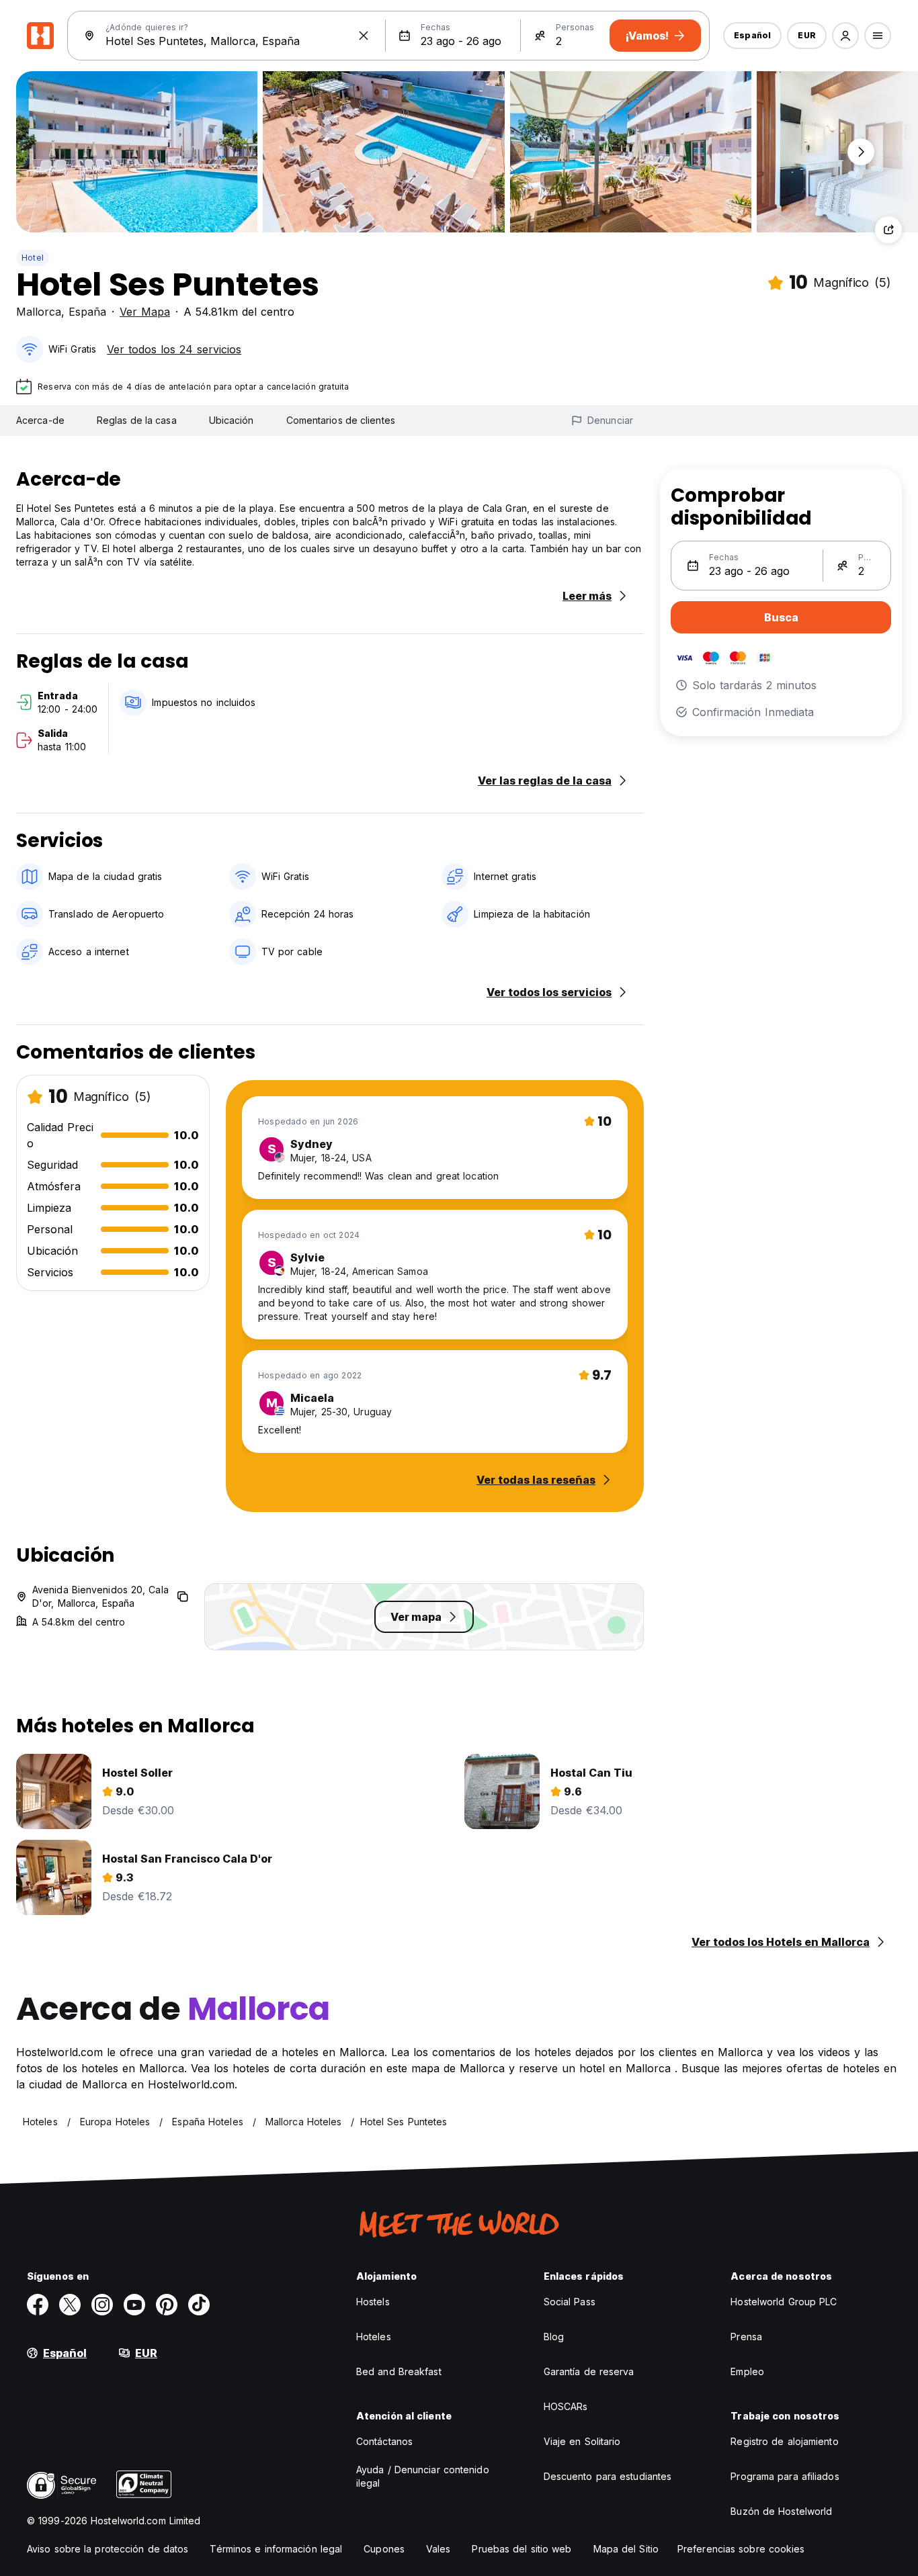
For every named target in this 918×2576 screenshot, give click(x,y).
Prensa (746, 2337)
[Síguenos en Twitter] (70, 2305)
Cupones (384, 2549)
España (87, 312)
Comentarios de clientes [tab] (341, 420)
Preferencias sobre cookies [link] (741, 2549)
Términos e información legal (276, 2549)
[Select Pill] (845, 36)
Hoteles (374, 2337)
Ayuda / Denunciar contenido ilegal (423, 2476)
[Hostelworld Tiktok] (199, 2305)
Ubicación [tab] (232, 420)
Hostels (373, 2302)
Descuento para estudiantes (608, 2476)
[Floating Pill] (861, 152)
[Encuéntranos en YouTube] (134, 2305)
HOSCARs (566, 2406)
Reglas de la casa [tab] (137, 420)
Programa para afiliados (785, 2476)
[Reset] (364, 36)
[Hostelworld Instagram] (102, 2305)
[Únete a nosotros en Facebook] (38, 2305)
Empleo (747, 2371)
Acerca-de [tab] (40, 420)
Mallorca (39, 312)
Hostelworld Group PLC (784, 2302)
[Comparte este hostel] (888, 230)
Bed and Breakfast (399, 2371)
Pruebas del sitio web (521, 2549)
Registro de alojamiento (784, 2441)
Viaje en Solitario (582, 2441)
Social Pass (570, 2302)
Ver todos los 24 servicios (174, 349)
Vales (439, 2549)
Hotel (33, 258)
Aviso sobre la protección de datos (108, 2549)
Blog (554, 2337)
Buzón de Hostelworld (781, 2511)
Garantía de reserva (589, 2371)
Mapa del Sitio (626, 2549)
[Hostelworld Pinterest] (167, 2305)
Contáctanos (384, 2441)
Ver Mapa (145, 312)
